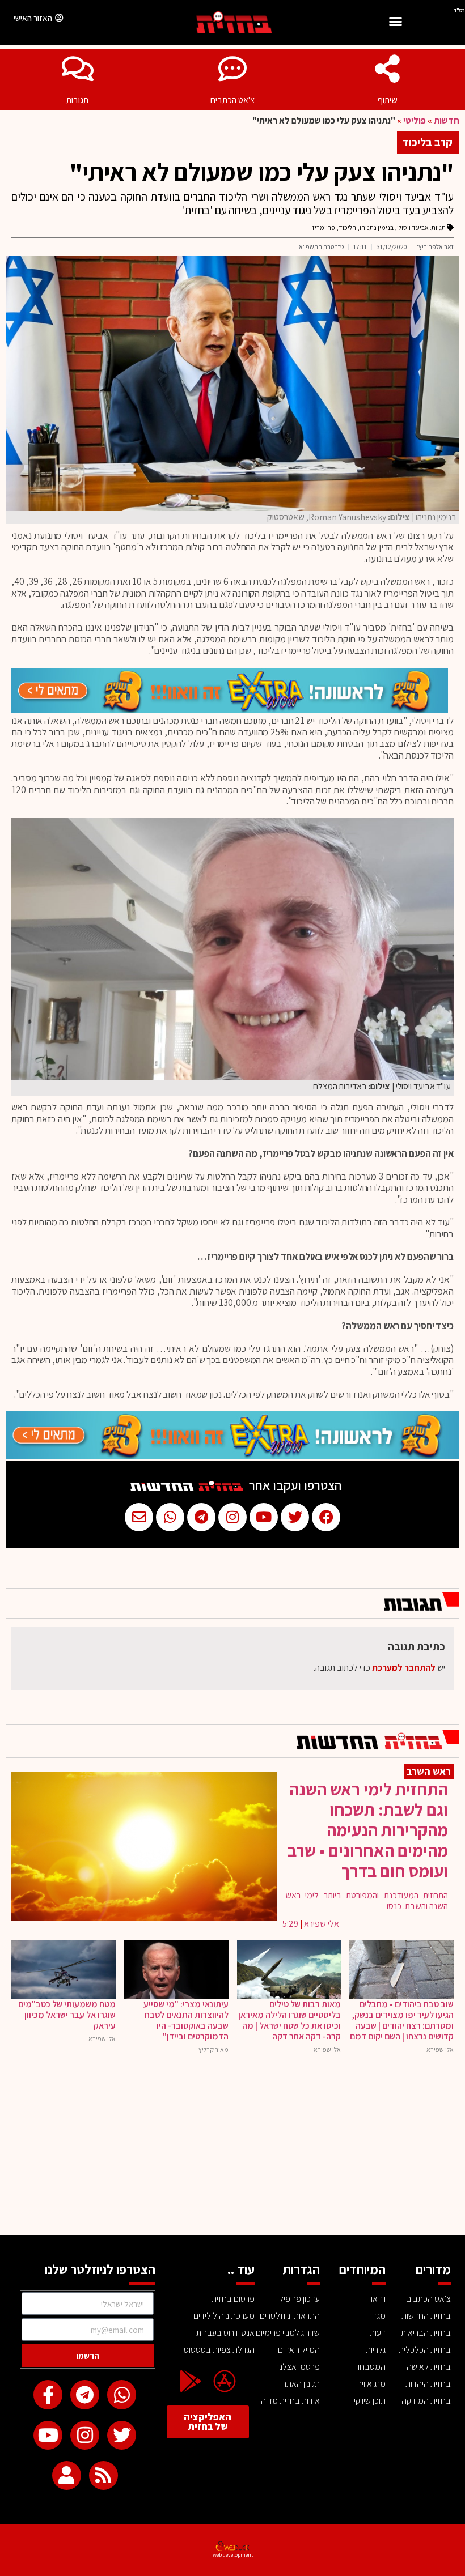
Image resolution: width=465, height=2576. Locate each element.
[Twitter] (122, 2435)
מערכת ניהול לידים (224, 2316)
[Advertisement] (232, 2150)
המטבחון (371, 2367)
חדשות (447, 120)
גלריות (376, 2350)
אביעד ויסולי (413, 227)
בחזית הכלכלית (425, 2350)
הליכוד (347, 227)
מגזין (378, 2316)
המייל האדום (299, 2350)
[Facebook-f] (48, 2394)
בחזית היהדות (428, 2384)
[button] (395, 23)
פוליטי (415, 120)
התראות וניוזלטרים (290, 2316)
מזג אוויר (372, 2384)
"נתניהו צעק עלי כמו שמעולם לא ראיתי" (262, 172)
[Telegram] (85, 2394)
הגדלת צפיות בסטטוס (219, 2350)
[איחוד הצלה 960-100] (230, 710)
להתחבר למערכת (404, 1668)
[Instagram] (85, 2435)
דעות (378, 2333)
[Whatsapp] (122, 2394)
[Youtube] (48, 2435)
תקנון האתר (301, 2384)
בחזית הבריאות (426, 2333)
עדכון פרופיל (299, 2299)
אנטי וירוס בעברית (225, 2333)
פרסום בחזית (233, 2299)
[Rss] (103, 2475)
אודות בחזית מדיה (290, 2401)
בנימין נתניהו (377, 227)
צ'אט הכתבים (232, 100)
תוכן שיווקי (370, 2401)
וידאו (378, 2299)
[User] (67, 2475)
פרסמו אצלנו (299, 2367)
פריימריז (324, 227)
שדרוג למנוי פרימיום (288, 2333)
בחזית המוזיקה (426, 2401)
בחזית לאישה (429, 2367)
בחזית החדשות (426, 2316)
